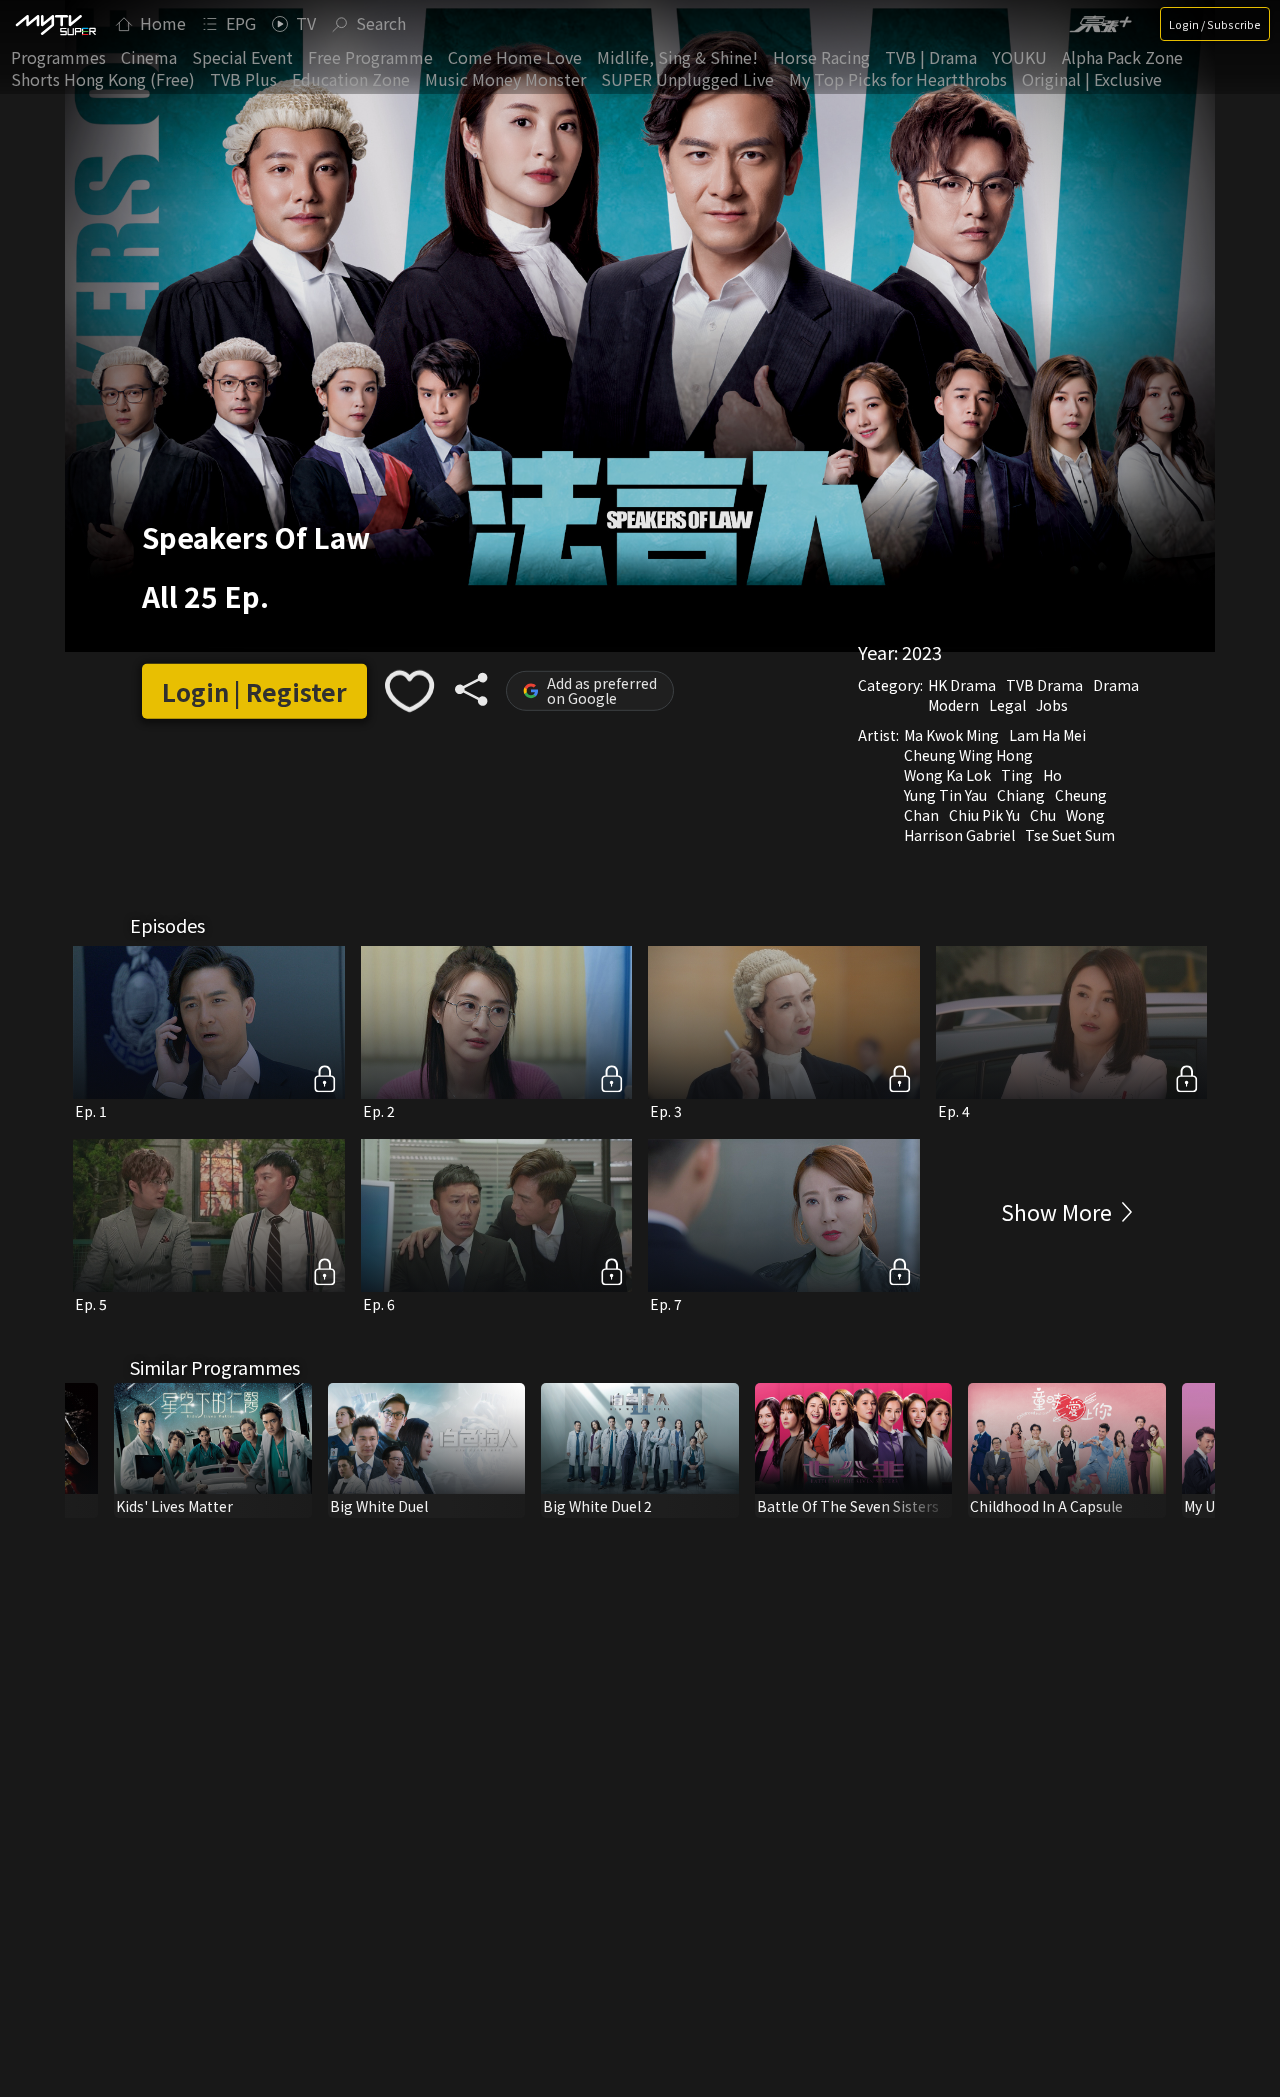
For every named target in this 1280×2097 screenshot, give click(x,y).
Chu (1043, 815)
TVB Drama (1044, 685)
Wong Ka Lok (947, 775)
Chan (921, 815)
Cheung (1081, 795)
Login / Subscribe (1215, 24)
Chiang (1021, 795)
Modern (953, 705)
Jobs (1052, 705)
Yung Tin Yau (945, 795)
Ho (1052, 775)
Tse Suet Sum (1070, 835)
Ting (1017, 775)
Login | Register (254, 691)
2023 (922, 652)
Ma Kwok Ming (951, 735)
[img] (55, 24)
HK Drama (962, 685)
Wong (1085, 815)
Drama (1116, 685)
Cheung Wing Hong (968, 755)
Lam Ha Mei (1047, 735)
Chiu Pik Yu (984, 815)
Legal (1007, 705)
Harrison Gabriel (959, 835)
